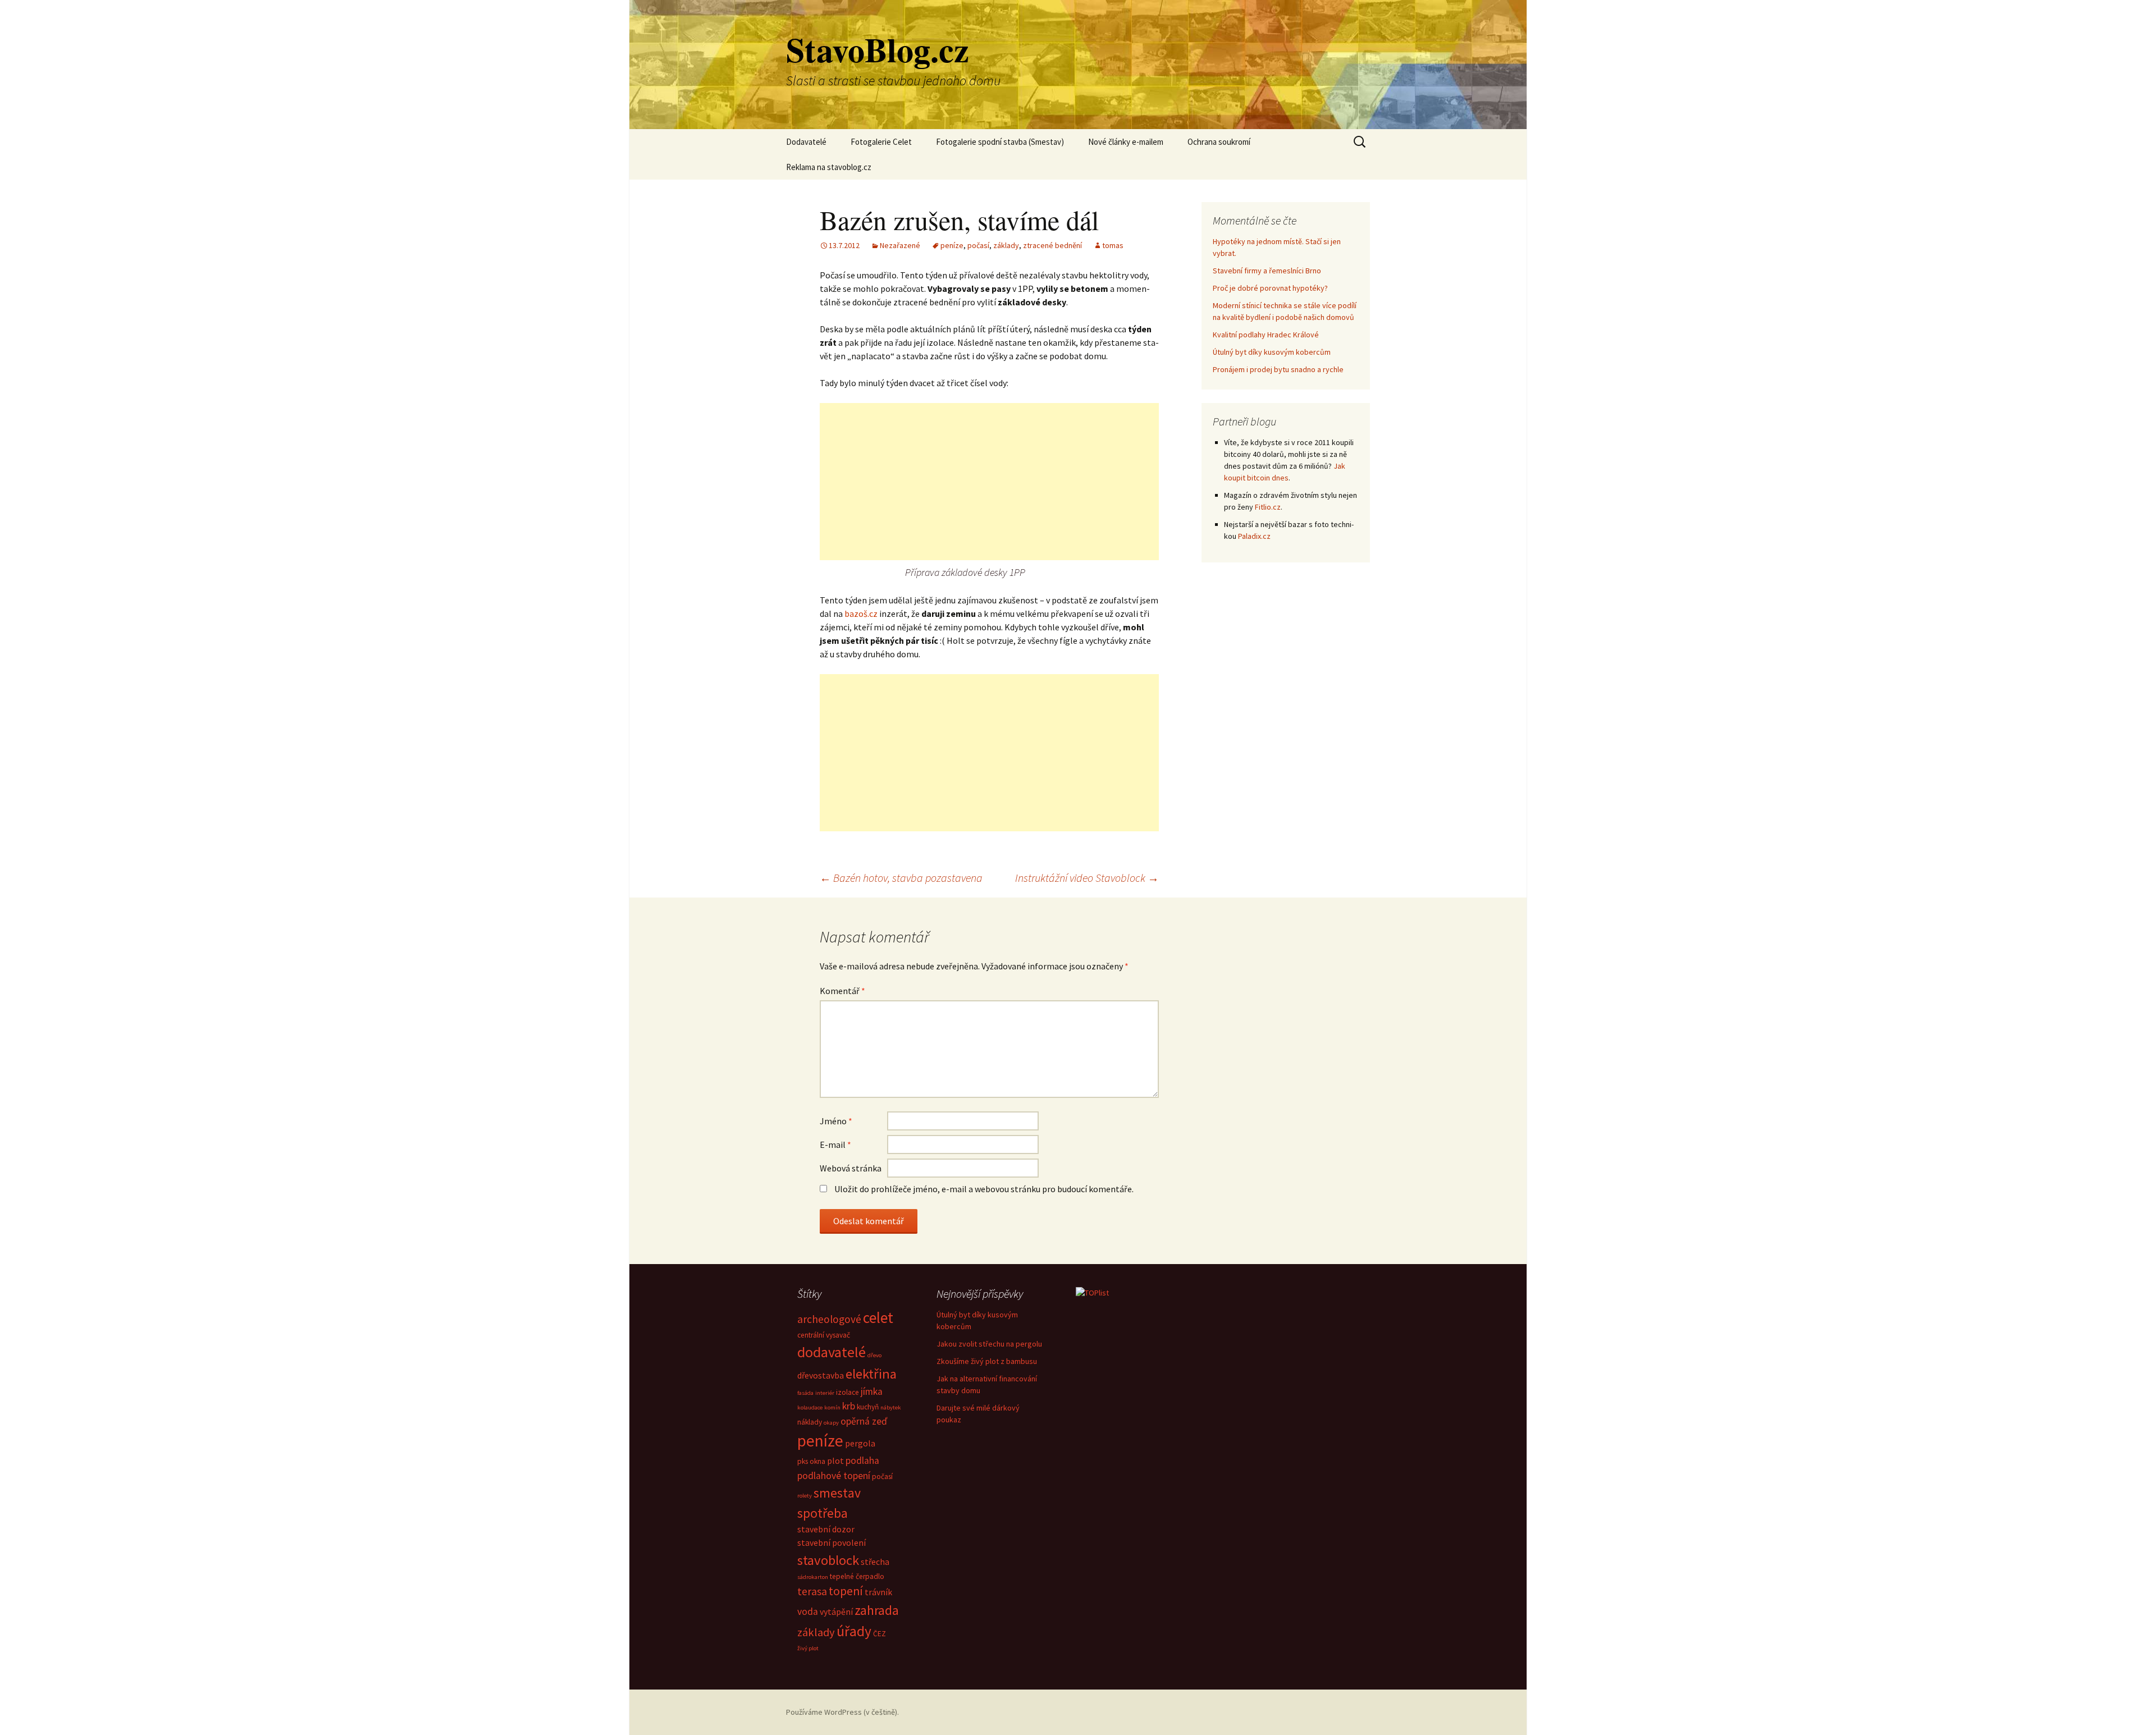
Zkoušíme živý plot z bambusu (987, 1361)
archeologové (829, 1319)
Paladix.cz (1254, 536)
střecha (875, 1562)
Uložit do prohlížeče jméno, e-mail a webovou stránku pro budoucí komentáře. (984, 1189)
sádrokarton (813, 1577)
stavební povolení (832, 1542)
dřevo (874, 1355)
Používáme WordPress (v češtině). (842, 1712)
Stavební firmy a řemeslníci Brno (1267, 271)
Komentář (842, 991)
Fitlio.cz (1268, 507)
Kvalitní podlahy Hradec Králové (1266, 335)
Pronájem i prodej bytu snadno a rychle (1278, 369)
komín (832, 1407)
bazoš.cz (861, 614)
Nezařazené (900, 245)
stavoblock (828, 1560)
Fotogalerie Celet (881, 142)
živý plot (808, 1648)
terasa (812, 1591)
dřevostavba (821, 1375)
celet (878, 1317)
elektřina (871, 1374)
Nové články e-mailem (1126, 142)
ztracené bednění (1052, 245)
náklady (810, 1422)
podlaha (862, 1461)
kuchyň (868, 1407)
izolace (848, 1392)
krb (849, 1406)
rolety (805, 1496)
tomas (1113, 245)
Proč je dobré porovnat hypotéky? (1270, 288)
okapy (831, 1423)
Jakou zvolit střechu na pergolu (989, 1344)
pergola (860, 1443)
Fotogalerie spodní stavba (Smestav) (1000, 142)
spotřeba (823, 1513)
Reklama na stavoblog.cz (829, 167)
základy (1006, 245)
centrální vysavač (824, 1335)
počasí (978, 245)
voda (808, 1612)
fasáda (805, 1393)
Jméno (836, 1121)
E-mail (835, 1145)
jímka (872, 1391)
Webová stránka (851, 1168)
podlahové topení (834, 1476)
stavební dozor (826, 1529)
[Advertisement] (989, 482)
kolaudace (810, 1407)
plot (835, 1461)
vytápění (836, 1612)
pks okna (811, 1461)
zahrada (877, 1610)
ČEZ (880, 1634)
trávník (878, 1592)
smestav (837, 1493)
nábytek (891, 1407)
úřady (854, 1631)
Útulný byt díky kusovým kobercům (1272, 352)
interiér (825, 1393)
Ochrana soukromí (1219, 142)
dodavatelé (832, 1352)
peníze (952, 245)
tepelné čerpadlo (857, 1576)
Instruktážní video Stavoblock (1087, 878)
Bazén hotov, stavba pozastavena (901, 878)
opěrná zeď (864, 1421)
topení (846, 1591)
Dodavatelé (806, 142)
